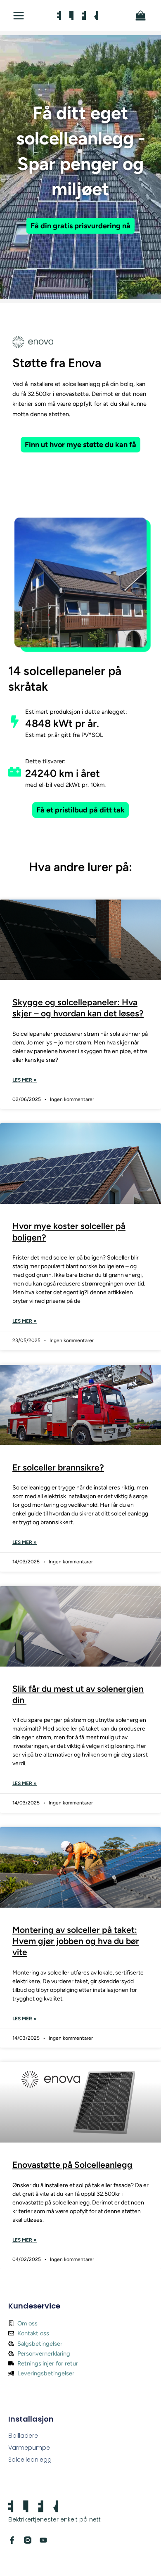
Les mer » (25, 1080)
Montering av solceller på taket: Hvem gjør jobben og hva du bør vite (76, 1941)
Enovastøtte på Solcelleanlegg (72, 2165)
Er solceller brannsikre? (58, 1467)
